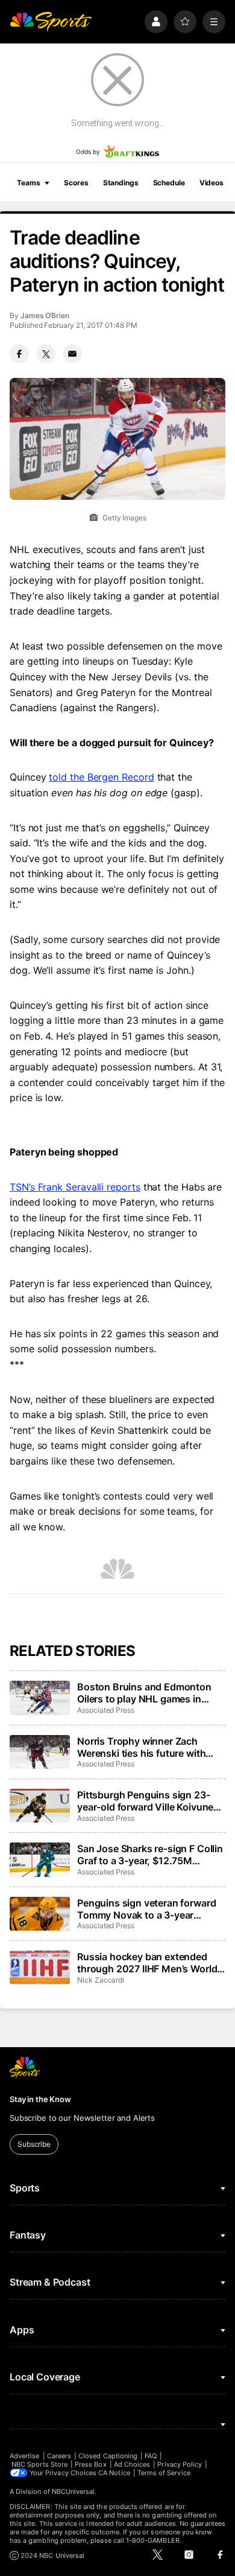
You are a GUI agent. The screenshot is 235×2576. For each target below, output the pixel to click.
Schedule (169, 183)
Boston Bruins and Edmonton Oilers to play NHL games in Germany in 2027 (144, 1693)
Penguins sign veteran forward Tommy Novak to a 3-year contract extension (146, 1909)
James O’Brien (45, 315)
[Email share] (72, 354)
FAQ (151, 2456)
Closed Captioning (108, 2456)
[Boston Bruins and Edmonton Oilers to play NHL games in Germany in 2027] (40, 1698)
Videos (211, 183)
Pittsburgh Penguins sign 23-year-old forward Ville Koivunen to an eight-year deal (148, 1801)
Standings (121, 183)
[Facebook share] (19, 354)
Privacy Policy (180, 2464)
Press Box (91, 2464)
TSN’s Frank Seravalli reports (75, 1187)
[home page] (51, 22)
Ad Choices (132, 2464)
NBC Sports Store (39, 2464)
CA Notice (114, 2473)
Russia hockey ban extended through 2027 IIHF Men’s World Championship (147, 1963)
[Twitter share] (46, 354)
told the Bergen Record (101, 777)
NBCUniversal (74, 2491)
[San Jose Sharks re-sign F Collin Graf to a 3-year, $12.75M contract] (40, 1859)
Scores (76, 183)
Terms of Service (164, 2473)
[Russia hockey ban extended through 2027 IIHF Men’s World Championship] (40, 1967)
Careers (59, 2456)
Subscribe (34, 2144)
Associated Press (106, 1710)
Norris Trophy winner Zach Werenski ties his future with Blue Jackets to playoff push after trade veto (142, 1747)
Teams (28, 183)
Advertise (25, 2456)
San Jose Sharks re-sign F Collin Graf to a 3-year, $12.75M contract (150, 1855)
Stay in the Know (40, 2099)
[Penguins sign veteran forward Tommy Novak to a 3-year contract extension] (40, 1914)
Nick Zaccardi (101, 1980)
